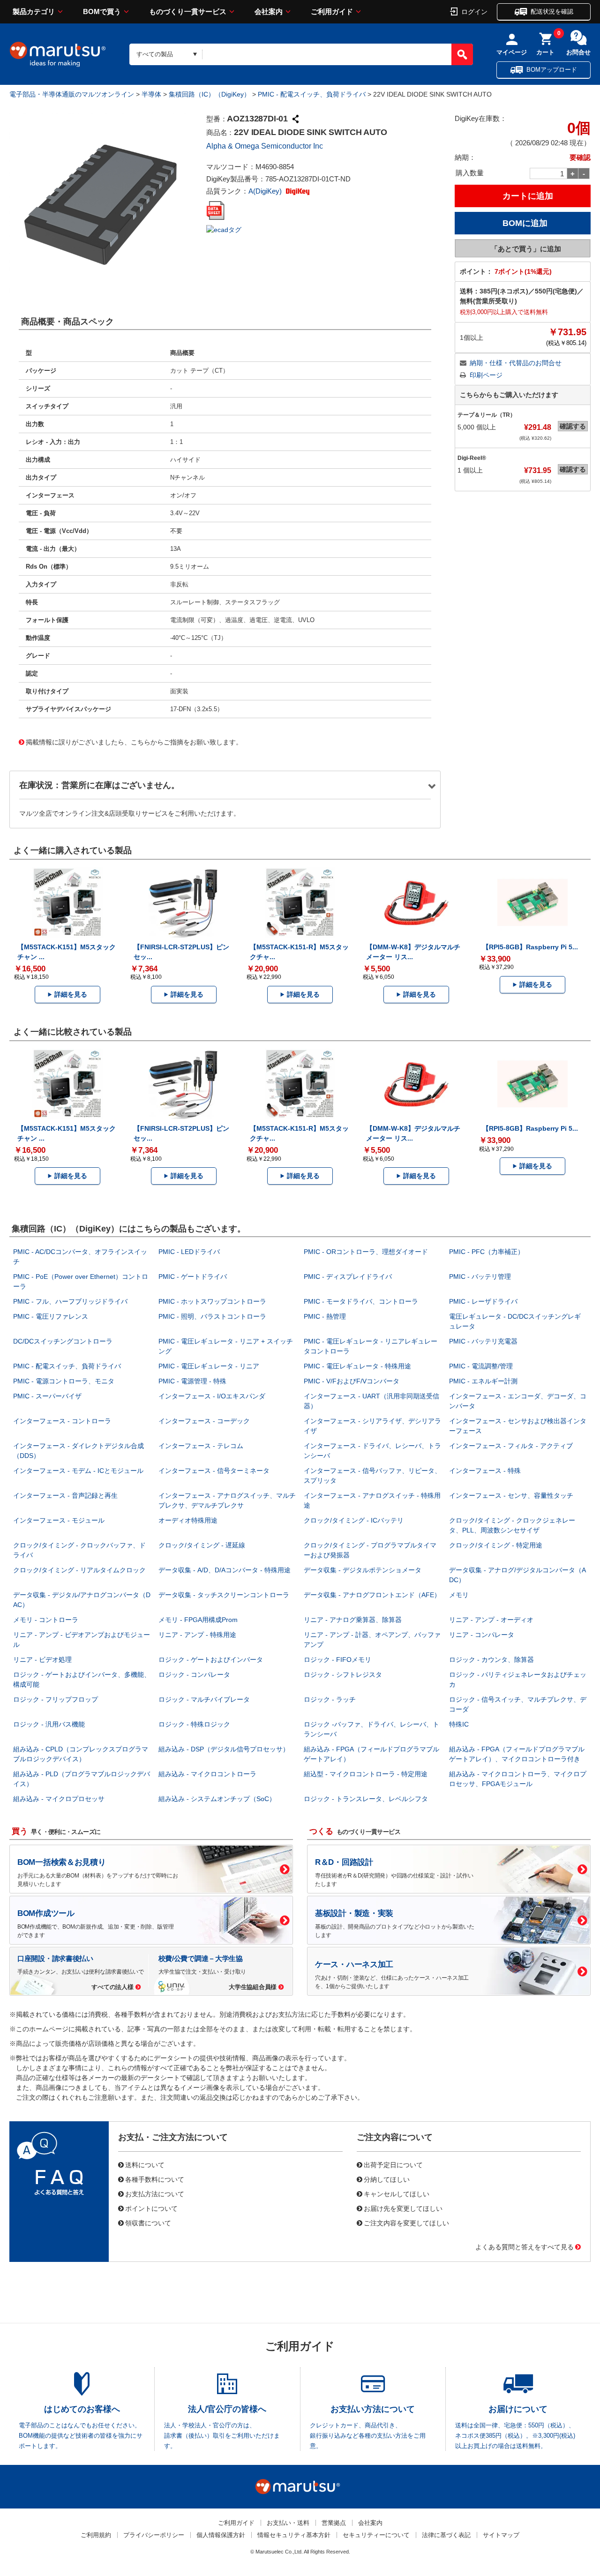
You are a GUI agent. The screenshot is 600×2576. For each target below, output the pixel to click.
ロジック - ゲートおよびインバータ (211, 1660)
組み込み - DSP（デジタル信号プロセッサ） (224, 1749)
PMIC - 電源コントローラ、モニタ (64, 1381)
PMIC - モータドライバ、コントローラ (361, 1301)
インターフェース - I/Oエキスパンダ (212, 1396)
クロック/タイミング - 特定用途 (496, 1545)
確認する (573, 426)
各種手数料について (155, 2179)
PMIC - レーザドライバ (483, 1301)
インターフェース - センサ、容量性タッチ (511, 1495)
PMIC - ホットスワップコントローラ (212, 1301)
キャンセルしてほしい (397, 2193)
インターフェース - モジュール (59, 1520)
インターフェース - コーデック (204, 1421)
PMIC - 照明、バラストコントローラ (212, 1316)
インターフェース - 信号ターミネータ (214, 1471)
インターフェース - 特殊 (485, 1471)
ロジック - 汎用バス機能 (49, 1724)
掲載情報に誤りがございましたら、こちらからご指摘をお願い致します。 (134, 742)
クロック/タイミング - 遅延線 (202, 1545)
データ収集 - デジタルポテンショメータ (363, 1570)
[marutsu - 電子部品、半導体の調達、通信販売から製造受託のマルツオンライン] (58, 54)
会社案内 (269, 11)
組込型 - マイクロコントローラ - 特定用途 (366, 1774)
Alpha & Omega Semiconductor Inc (265, 146)
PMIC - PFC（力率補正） (487, 1252)
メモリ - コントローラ (46, 1620)
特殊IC (459, 1724)
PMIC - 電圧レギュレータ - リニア (209, 1366)
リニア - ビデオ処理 (42, 1660)
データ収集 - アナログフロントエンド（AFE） (372, 1595)
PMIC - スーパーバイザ (47, 1396)
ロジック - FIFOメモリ (337, 1660)
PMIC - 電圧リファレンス (51, 1316)
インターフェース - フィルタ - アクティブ (511, 1446)
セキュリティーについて (376, 2535)
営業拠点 (334, 2523)
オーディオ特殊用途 (188, 1520)
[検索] (462, 54)
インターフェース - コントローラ (62, 1421)
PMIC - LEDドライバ (189, 1252)
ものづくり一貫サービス (188, 11)
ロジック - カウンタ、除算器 (491, 1660)
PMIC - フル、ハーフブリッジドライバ (70, 1301)
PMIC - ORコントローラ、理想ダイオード (366, 1252)
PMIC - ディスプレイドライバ (348, 1277)
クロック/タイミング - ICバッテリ (354, 1520)
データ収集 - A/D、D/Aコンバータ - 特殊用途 (225, 1570)
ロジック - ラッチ (330, 1699)
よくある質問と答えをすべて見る (525, 2246)
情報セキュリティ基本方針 (294, 2535)
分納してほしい (387, 2179)
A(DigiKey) (266, 191)
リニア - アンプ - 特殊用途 (197, 1635)
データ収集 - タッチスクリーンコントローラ (224, 1595)
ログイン (474, 11)
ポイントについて (151, 2208)
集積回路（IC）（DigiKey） (210, 94)
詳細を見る (71, 994)
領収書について (148, 2223)
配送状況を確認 (552, 11)
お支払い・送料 (288, 2523)
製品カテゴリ (34, 11)
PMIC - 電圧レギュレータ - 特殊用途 (357, 1366)
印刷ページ (486, 375)
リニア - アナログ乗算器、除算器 (353, 1620)
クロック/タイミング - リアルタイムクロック (79, 1570)
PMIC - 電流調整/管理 (481, 1366)
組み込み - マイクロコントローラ (207, 1774)
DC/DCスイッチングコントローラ (63, 1341)
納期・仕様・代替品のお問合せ (516, 363)
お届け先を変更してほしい (403, 2208)
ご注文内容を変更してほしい (406, 2223)
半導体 (151, 94)
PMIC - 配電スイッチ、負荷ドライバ (312, 94)
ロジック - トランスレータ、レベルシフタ (366, 1799)
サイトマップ (501, 2535)
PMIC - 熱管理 (325, 1316)
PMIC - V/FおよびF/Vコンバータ (352, 1381)
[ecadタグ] (224, 229)
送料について (145, 2164)
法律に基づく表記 (446, 2535)
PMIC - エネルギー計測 (483, 1381)
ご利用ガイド (332, 11)
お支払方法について (155, 2193)
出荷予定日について (393, 2164)
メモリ (459, 1595)
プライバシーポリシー (154, 2535)
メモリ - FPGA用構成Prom (198, 1620)
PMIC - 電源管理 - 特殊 (192, 1381)
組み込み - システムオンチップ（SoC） (217, 1799)
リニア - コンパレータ (482, 1635)
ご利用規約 (96, 2535)
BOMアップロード (552, 70)
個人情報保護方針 (221, 2535)
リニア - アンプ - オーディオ (491, 1620)
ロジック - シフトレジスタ (343, 1675)
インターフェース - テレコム (201, 1446)
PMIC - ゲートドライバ (193, 1277)
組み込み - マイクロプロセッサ (59, 1799)
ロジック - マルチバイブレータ (204, 1699)
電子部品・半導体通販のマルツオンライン (72, 94)
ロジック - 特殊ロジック (194, 1724)
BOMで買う (102, 11)
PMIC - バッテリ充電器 (483, 1341)
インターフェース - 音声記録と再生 (65, 1495)
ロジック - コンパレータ (194, 1675)
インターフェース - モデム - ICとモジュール (78, 1471)
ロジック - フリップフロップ (56, 1699)
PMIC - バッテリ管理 (480, 1277)
